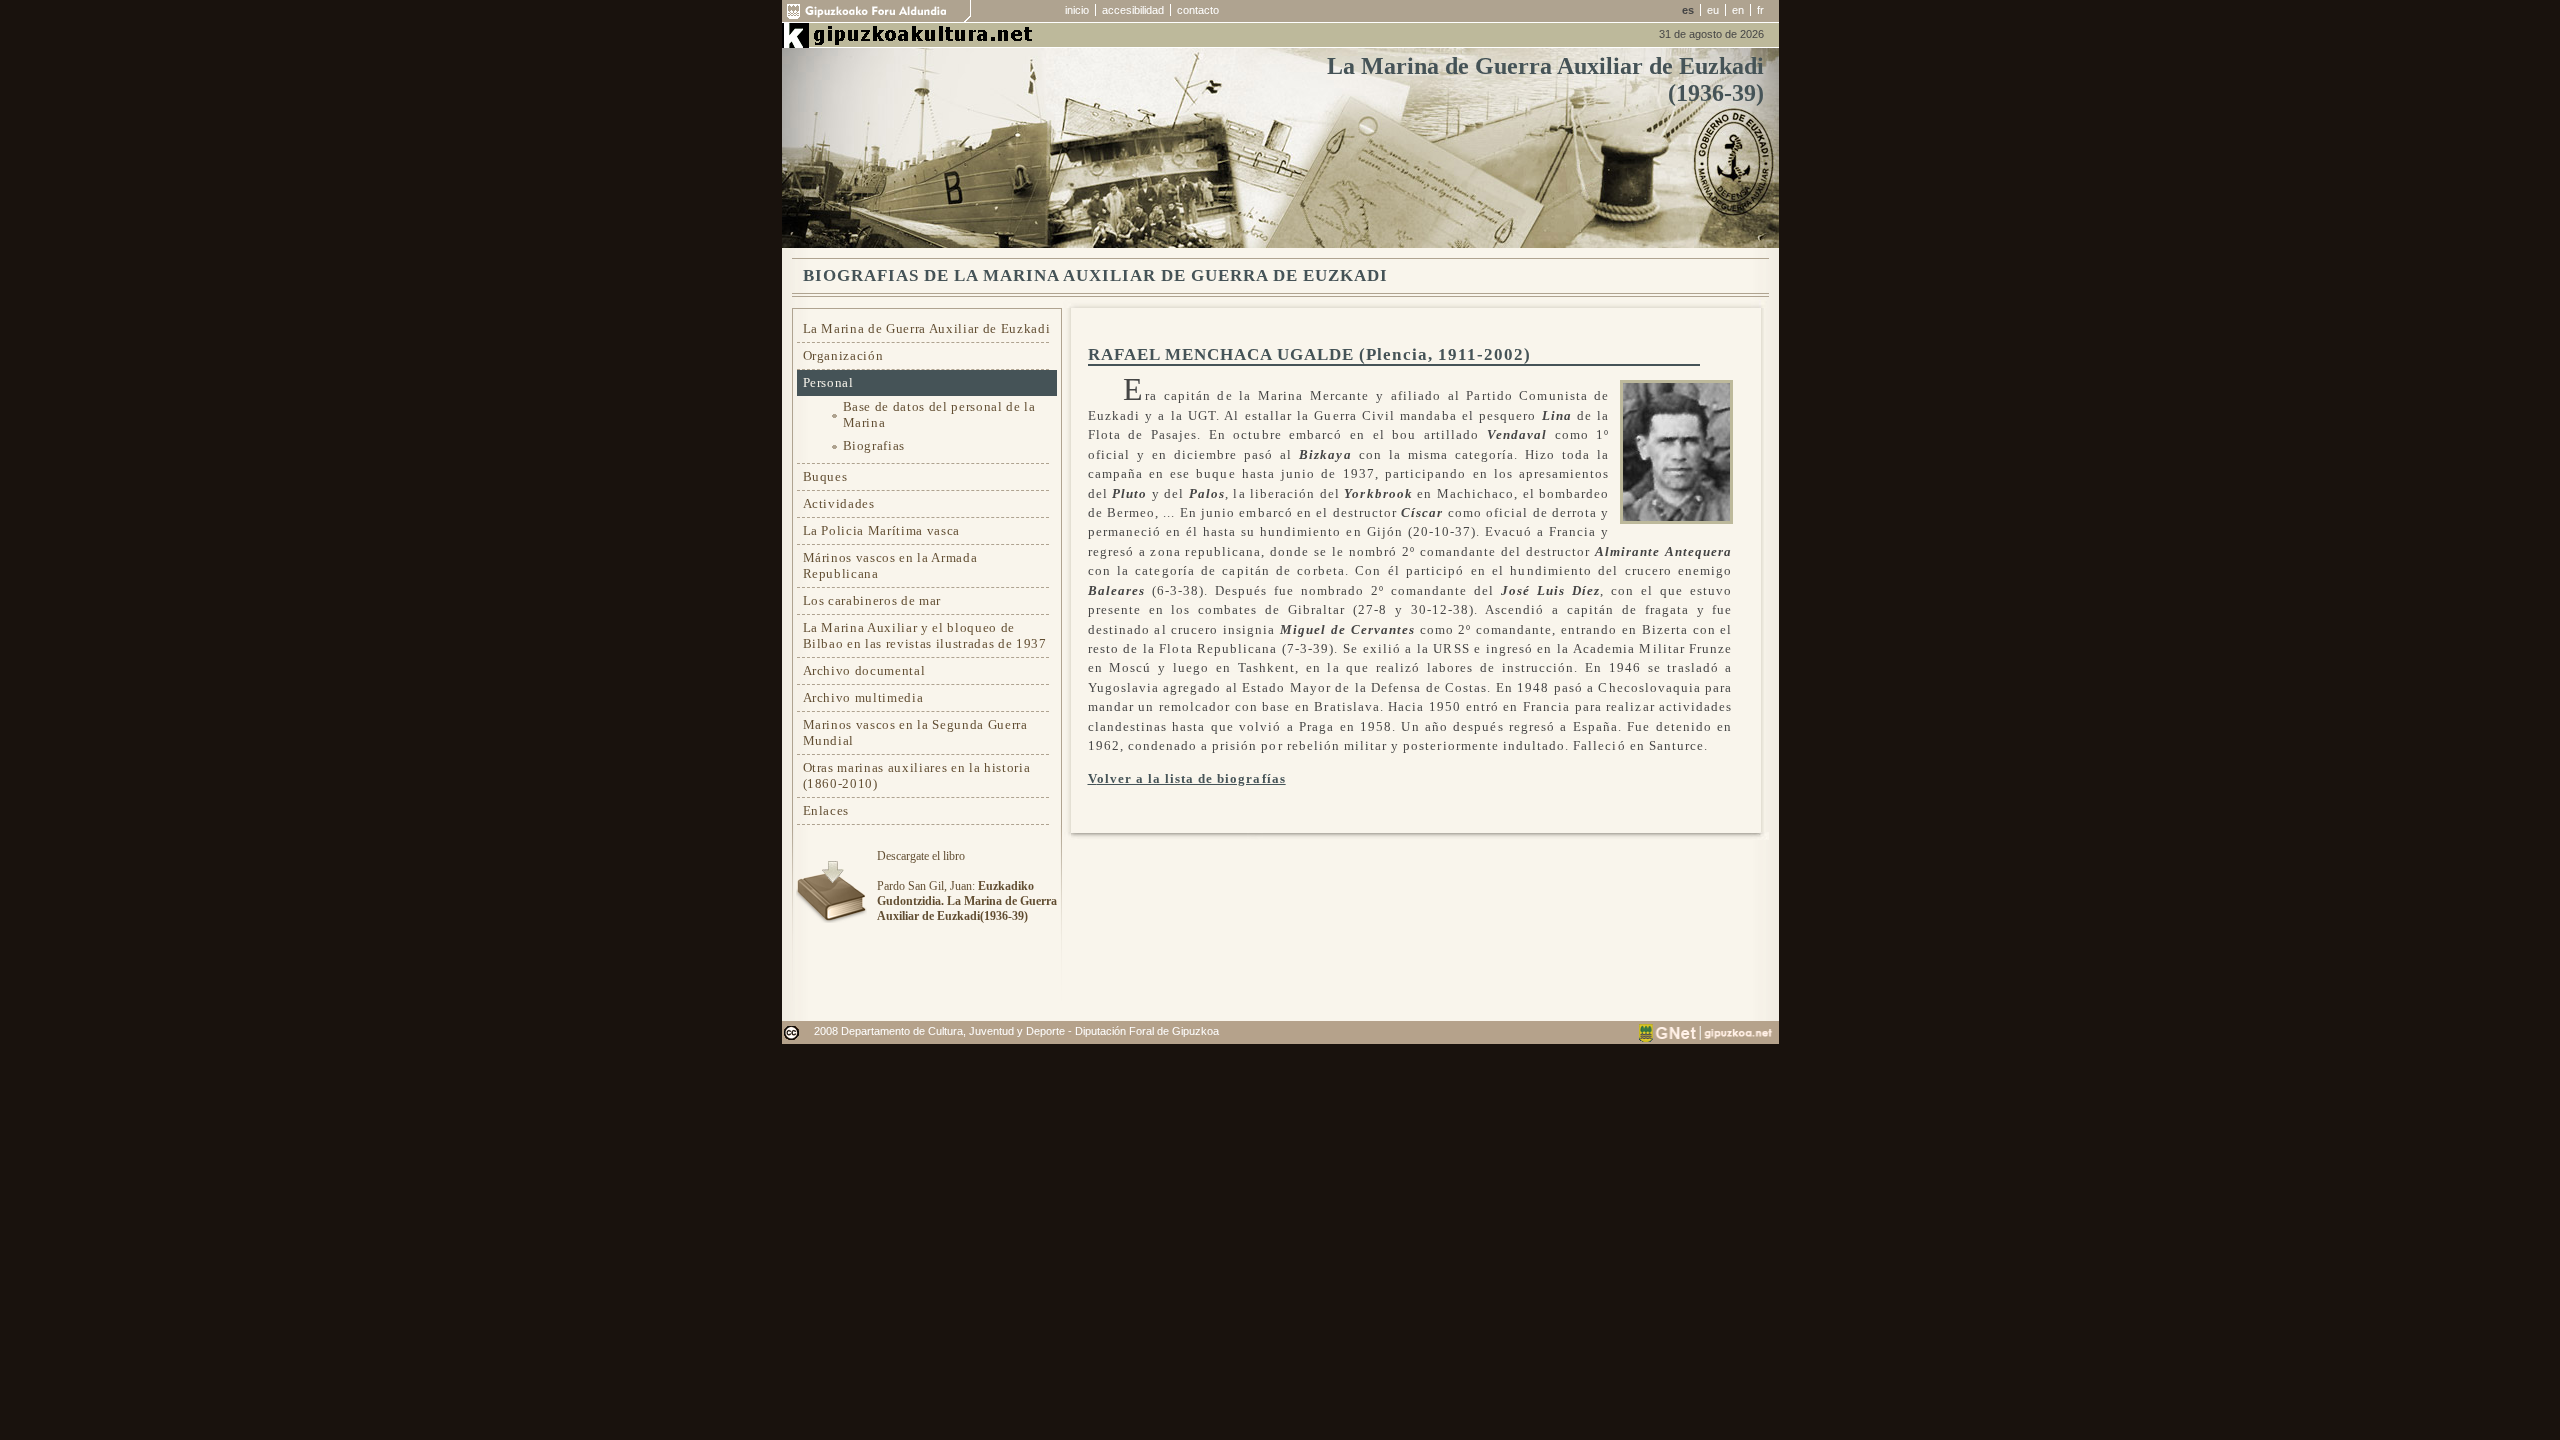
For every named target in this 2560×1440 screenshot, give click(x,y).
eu (1713, 10)
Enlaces (826, 810)
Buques (825, 476)
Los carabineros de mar (872, 600)
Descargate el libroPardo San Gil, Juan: (967, 886)
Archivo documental (864, 670)
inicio (1077, 10)
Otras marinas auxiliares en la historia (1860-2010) (917, 775)
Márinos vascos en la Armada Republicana (890, 565)
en (1738, 10)
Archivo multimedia (863, 697)
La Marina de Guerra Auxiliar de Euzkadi (927, 328)
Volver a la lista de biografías (1187, 778)
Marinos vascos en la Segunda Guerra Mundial (915, 732)
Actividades (839, 503)
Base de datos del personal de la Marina (939, 414)
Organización (843, 355)
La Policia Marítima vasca (882, 530)
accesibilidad (1133, 10)
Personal (828, 382)
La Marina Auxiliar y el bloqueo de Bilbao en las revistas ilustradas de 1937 (925, 635)
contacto (1198, 10)
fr (1760, 10)
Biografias (874, 445)
